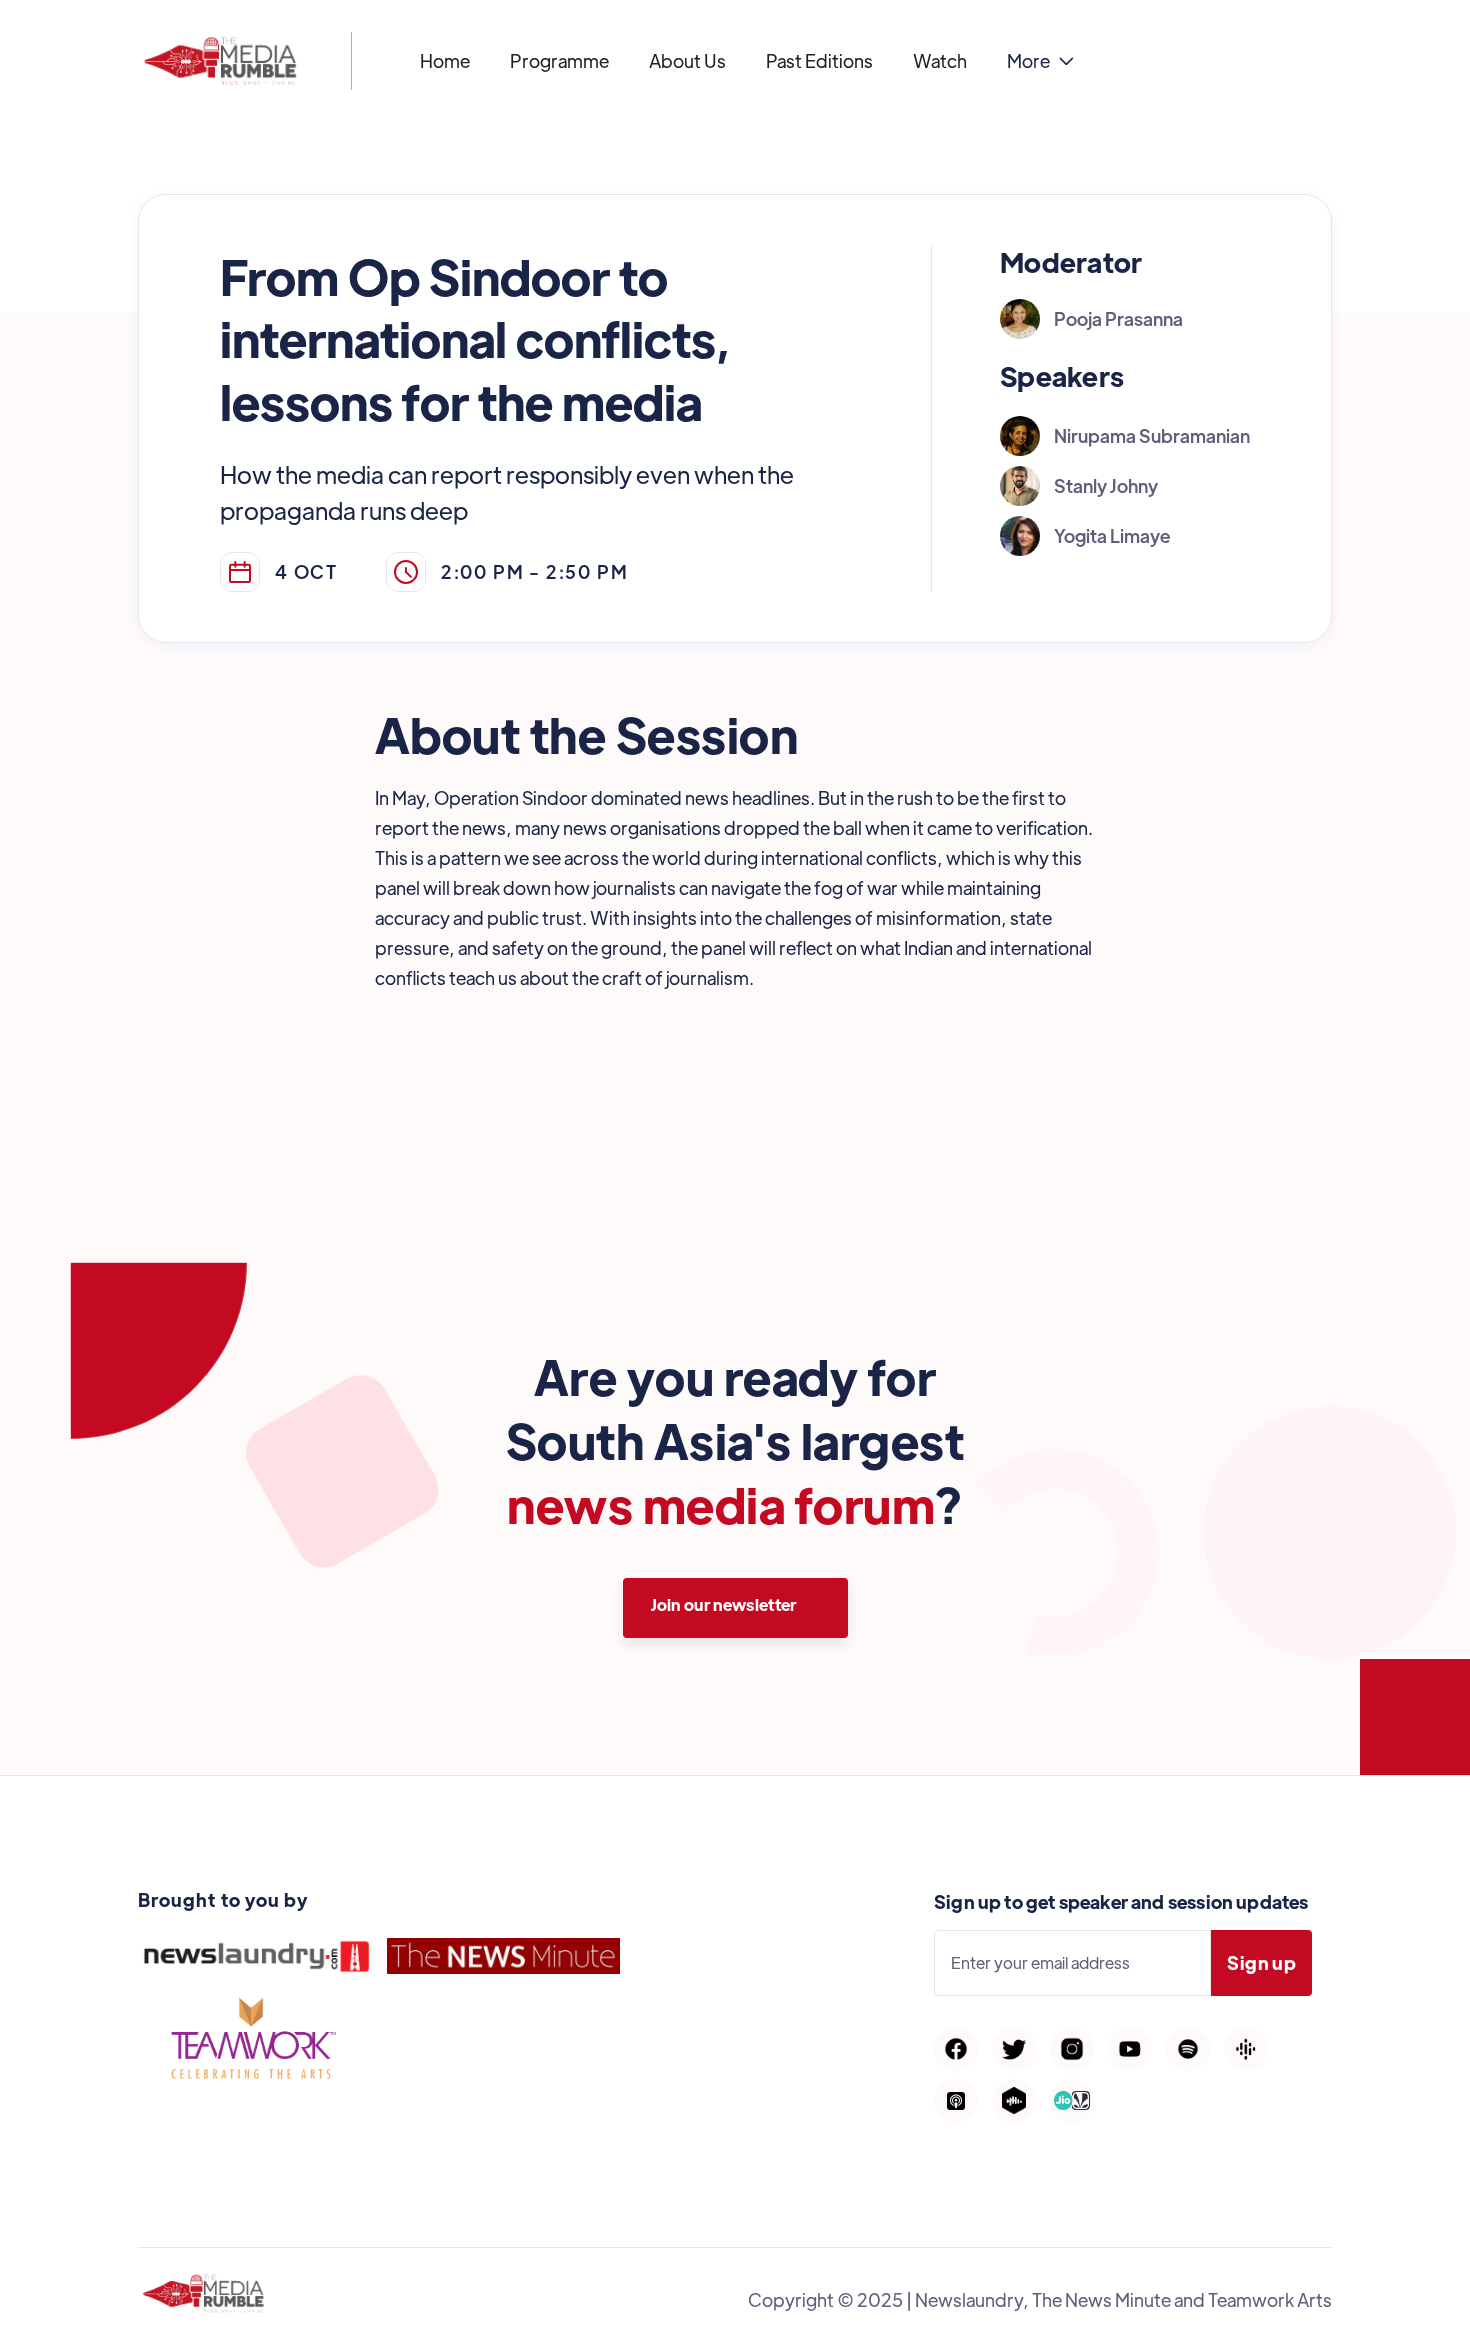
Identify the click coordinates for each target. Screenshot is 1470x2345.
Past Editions (819, 60)
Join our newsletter (724, 1604)
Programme (559, 60)
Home (445, 60)
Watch (940, 60)
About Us (687, 60)
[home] (220, 61)
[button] (1040, 61)
